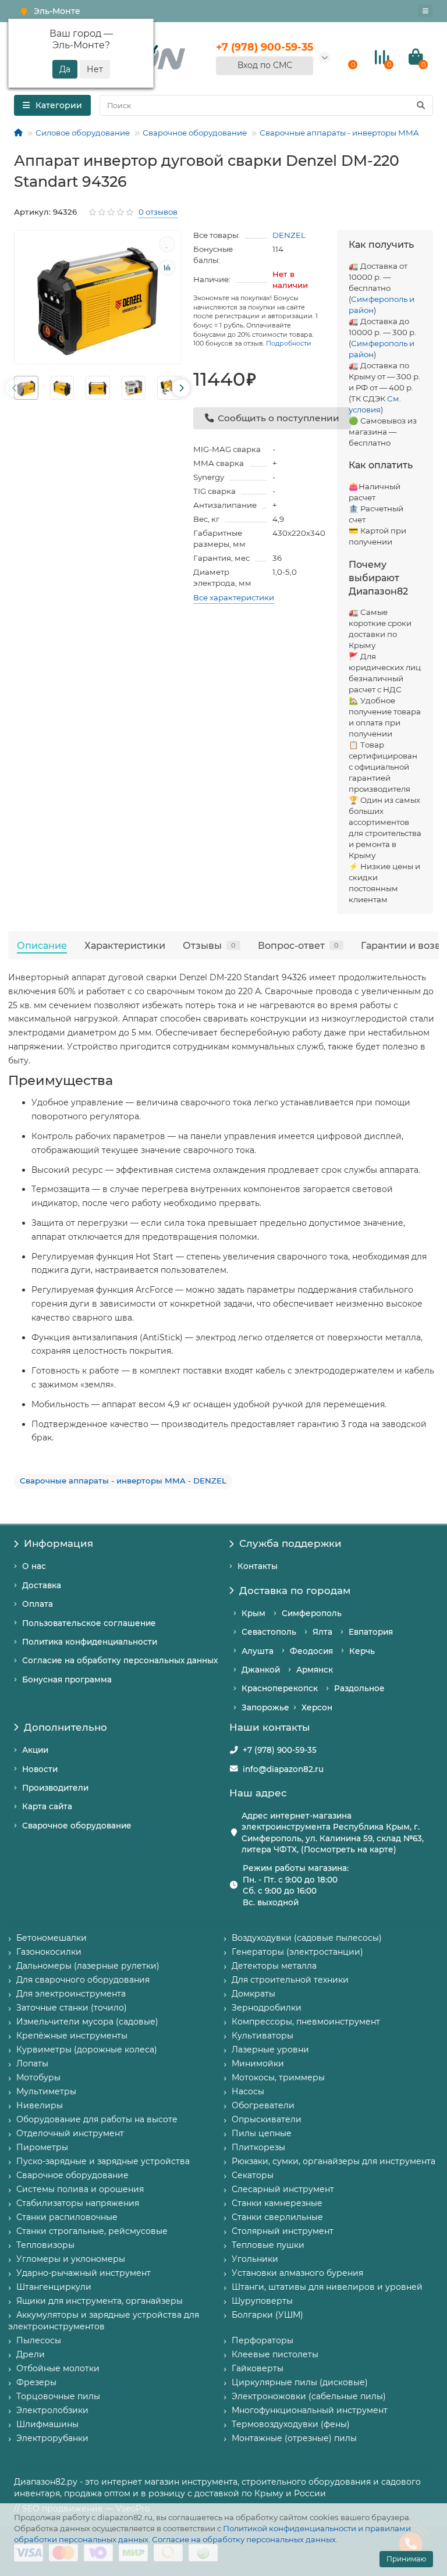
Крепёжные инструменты (72, 2036)
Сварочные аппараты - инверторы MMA (339, 133)
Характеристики (125, 945)
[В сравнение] (167, 268)
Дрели (31, 2354)
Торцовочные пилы (58, 2396)
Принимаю (406, 2559)
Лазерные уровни (270, 2050)
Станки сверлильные (277, 2217)
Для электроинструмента (71, 1994)
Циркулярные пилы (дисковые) (300, 2382)
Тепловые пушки (268, 2245)
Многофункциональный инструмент (310, 2410)
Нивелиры (40, 2105)
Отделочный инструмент (70, 2133)
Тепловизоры (45, 2245)
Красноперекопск (280, 1688)
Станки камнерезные (277, 2203)
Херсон (317, 1707)
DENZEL (289, 235)
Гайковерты (258, 2368)
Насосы (248, 2091)
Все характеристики (234, 597)
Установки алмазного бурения (297, 2273)
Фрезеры (36, 2382)
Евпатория (371, 1632)
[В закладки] (167, 244)
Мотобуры (38, 2077)
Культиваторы (262, 2036)
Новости (40, 1769)
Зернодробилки (267, 2008)
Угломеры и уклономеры (71, 2259)
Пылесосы (39, 2340)
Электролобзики (52, 2410)
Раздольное (359, 1688)
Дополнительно (65, 1727)
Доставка (42, 1585)
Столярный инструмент (283, 2231)
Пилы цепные (262, 2133)
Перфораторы (262, 2340)
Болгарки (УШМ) (267, 2315)
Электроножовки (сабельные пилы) (309, 2396)
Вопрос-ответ (298, 945)
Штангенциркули (54, 2287)
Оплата (38, 1604)
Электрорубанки (52, 2438)
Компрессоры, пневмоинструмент (306, 2022)
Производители (55, 1788)
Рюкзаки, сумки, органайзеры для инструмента (334, 2161)
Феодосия (311, 1651)
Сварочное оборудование (195, 133)
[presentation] (15, 388)
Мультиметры (46, 2091)
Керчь (362, 1651)
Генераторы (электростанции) (297, 1952)
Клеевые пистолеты (275, 2354)
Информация (58, 1543)
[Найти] (421, 105)
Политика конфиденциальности (90, 1642)
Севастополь (269, 1632)
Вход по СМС (265, 65)
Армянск (315, 1670)
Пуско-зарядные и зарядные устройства (103, 2161)
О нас (34, 1566)
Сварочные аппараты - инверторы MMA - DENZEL (123, 1481)
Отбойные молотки (58, 2368)
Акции (35, 1750)
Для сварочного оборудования (83, 1980)
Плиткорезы (258, 2147)
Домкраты (253, 1994)
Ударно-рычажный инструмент (84, 2273)
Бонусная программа (67, 1680)
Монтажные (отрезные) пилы (294, 2438)
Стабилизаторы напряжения (78, 2203)
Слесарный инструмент (283, 2189)
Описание (42, 945)
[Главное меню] (425, 11)
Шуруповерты (262, 2301)
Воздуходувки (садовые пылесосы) (307, 1938)
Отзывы (209, 945)
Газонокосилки (49, 1952)
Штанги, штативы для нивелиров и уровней (327, 2287)
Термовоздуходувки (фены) (291, 2424)
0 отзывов (158, 212)
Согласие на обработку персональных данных (244, 2539)
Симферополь (312, 1613)
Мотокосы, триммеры (278, 2077)
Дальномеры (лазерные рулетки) (88, 1966)
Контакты (258, 1566)
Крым (253, 1613)
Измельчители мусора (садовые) (87, 2022)
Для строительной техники (290, 1980)
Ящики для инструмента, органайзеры (100, 2301)
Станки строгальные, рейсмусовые (92, 2231)
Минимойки (258, 2063)
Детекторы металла (274, 1966)
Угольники (255, 2259)
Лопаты (32, 2063)
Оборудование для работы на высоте (97, 2119)
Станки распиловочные (67, 2217)
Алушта (258, 1651)
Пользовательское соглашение (89, 1623)
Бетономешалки (52, 1938)
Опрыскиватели (267, 2119)
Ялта (322, 1632)
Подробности (289, 343)
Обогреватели (263, 2105)
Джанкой (261, 1670)
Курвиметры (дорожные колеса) (87, 2050)
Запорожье (265, 1707)
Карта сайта (47, 1806)
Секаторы (253, 2175)
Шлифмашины (47, 2424)
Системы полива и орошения (80, 2189)
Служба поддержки (290, 1543)
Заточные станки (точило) (72, 2008)
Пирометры (42, 2147)
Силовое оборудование (83, 133)
